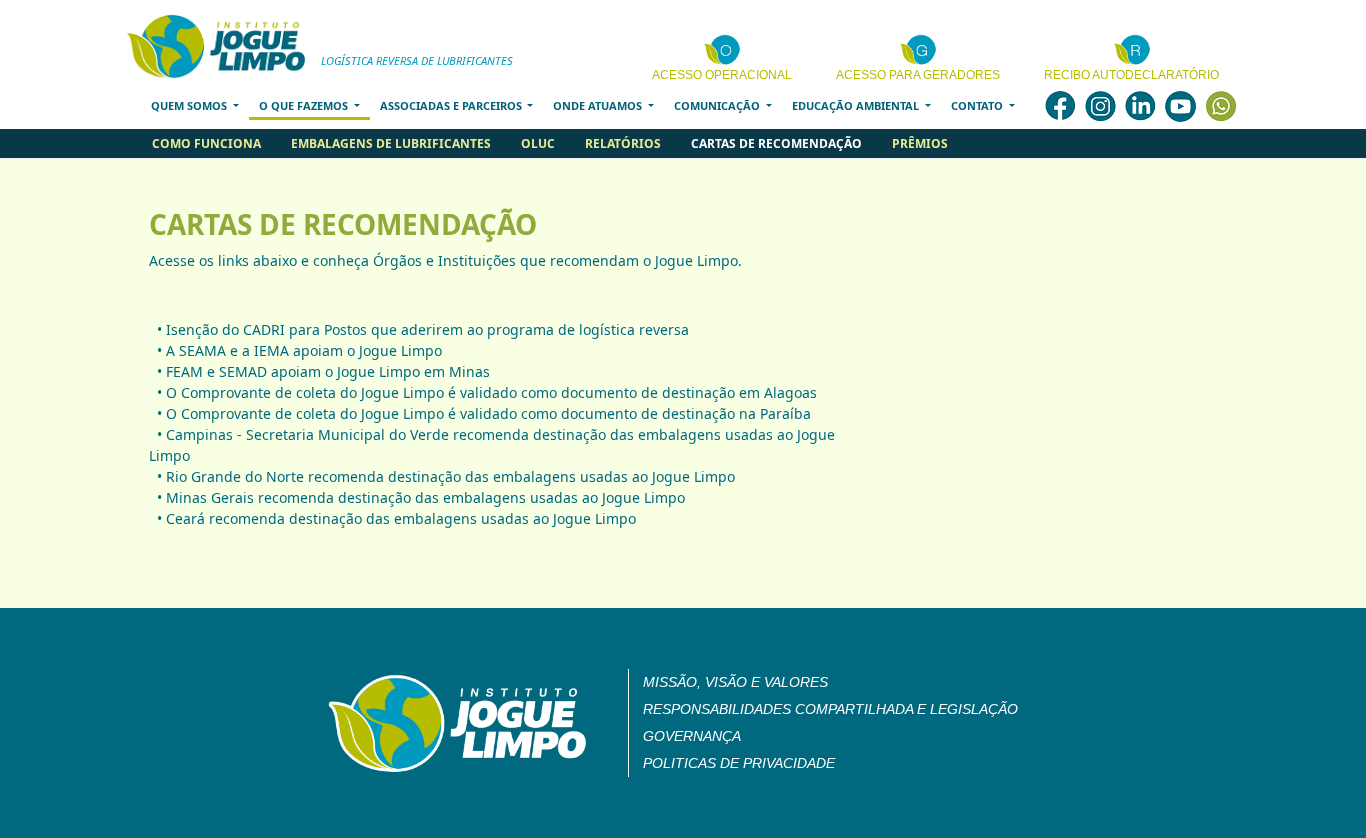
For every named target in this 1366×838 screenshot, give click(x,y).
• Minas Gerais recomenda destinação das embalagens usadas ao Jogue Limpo (421, 497)
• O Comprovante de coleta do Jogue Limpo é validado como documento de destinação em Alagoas (487, 392)
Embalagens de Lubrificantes (391, 143)
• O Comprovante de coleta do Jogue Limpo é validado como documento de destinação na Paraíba (484, 413)
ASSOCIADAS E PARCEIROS (452, 105)
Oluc (538, 143)
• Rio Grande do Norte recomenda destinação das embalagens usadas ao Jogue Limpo (446, 476)
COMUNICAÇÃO (718, 105)
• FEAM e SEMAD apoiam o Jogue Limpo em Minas (323, 371)
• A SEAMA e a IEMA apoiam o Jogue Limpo (299, 350)
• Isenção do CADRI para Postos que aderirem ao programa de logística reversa (423, 329)
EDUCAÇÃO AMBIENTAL (857, 105)
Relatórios (623, 143)
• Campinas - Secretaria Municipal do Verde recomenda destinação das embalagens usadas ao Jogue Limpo (492, 445)
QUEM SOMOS (190, 105)
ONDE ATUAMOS (599, 105)
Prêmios (920, 143)
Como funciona (206, 143)
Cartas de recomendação (776, 143)
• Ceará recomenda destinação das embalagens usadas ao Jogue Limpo (396, 518)
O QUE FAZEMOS (305, 105)
